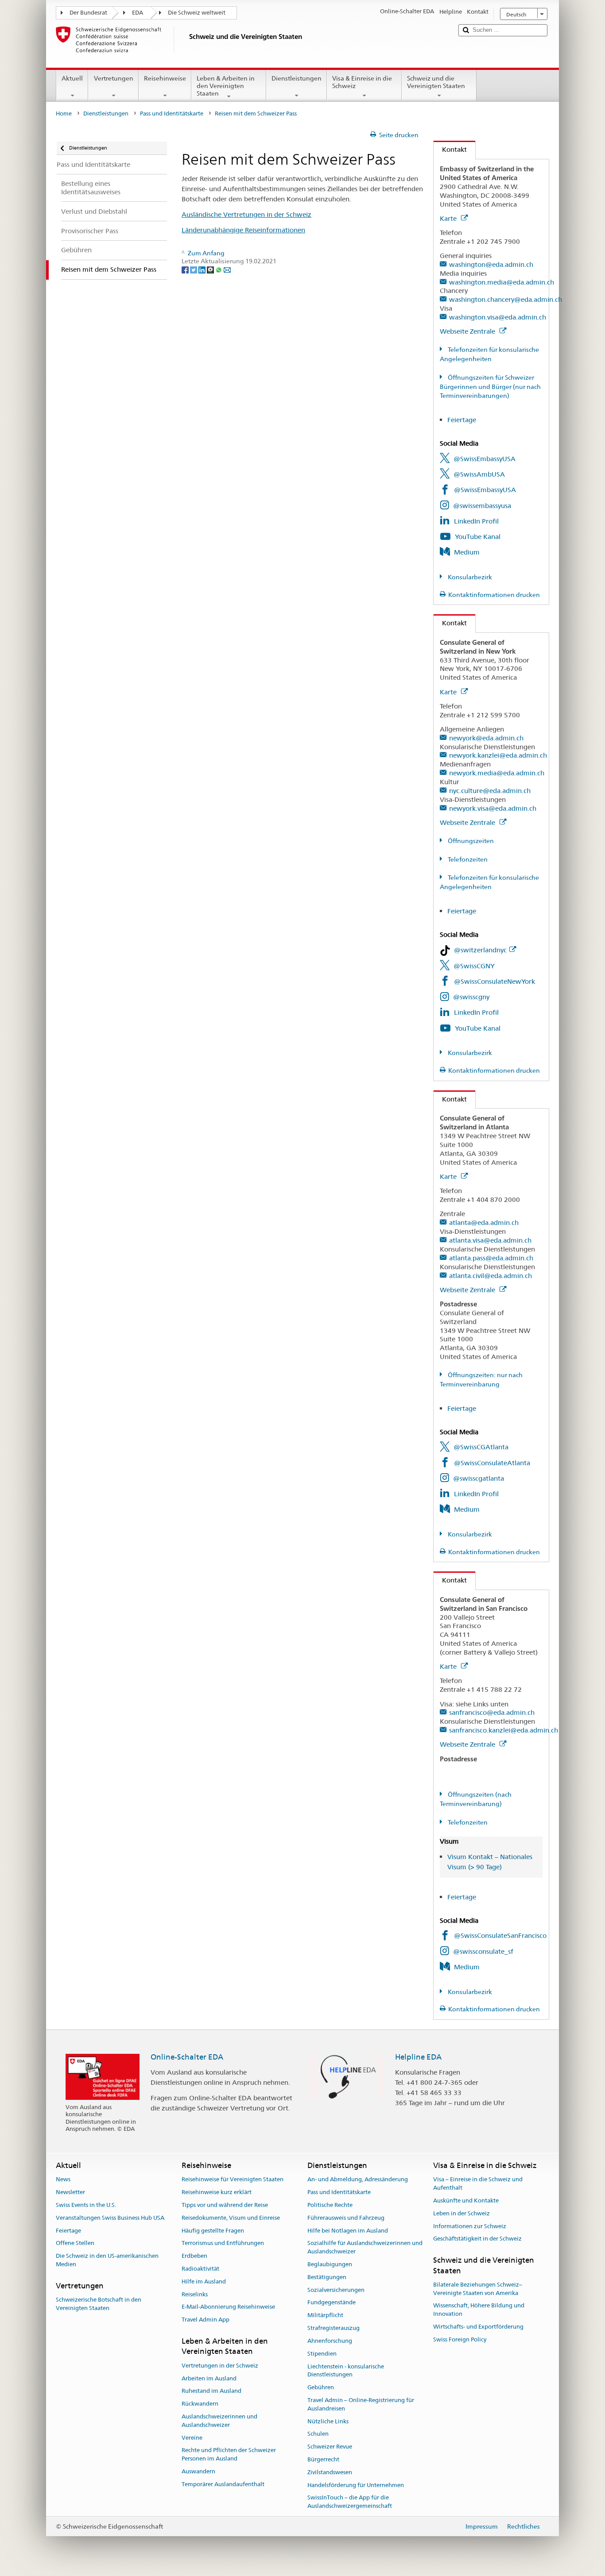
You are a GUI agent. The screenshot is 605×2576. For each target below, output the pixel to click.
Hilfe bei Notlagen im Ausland (348, 2231)
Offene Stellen (75, 2243)
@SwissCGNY (474, 966)
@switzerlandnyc (480, 950)
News (63, 2180)
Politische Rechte (330, 2205)
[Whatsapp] (219, 270)
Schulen (318, 2434)
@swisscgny (471, 997)
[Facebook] (186, 270)
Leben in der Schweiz (462, 2213)
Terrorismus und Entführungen (223, 2243)
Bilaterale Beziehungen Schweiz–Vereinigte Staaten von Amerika (478, 2289)
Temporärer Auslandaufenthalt (223, 2484)
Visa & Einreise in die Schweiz (362, 82)
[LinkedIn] (203, 270)
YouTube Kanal (478, 537)
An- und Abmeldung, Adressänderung (358, 2180)
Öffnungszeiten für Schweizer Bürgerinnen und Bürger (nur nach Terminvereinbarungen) (490, 387)
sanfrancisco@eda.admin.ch (492, 1712)
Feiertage (462, 420)
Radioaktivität (200, 2269)
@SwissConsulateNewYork (494, 981)
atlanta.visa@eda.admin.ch (490, 1240)
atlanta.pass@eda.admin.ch (491, 1258)
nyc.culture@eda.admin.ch (490, 791)
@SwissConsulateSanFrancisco (500, 1935)
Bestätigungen (327, 2277)
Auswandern (198, 2471)
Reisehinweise (165, 78)
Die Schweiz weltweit (197, 13)
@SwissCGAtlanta (481, 1447)
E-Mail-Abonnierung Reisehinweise (228, 2307)
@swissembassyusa (482, 506)
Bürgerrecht (323, 2459)
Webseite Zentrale (468, 331)
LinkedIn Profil (476, 521)
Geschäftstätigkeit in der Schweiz (477, 2239)
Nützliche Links (328, 2421)
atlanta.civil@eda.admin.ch (491, 1276)
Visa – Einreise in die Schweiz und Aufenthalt (478, 2184)
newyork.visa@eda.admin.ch (493, 808)
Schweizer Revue (330, 2447)
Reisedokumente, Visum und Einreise (231, 2218)
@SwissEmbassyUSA (485, 459)
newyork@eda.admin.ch (486, 738)
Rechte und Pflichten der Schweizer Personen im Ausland (229, 2455)
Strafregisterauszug (334, 2328)
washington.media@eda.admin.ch (502, 282)
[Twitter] (194, 270)
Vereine (192, 2438)
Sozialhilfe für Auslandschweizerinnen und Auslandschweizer (365, 2248)
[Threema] (211, 270)
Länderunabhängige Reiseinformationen (243, 230)
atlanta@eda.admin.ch (484, 1223)
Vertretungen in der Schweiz (220, 2366)
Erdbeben (194, 2256)
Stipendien (322, 2354)
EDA (138, 13)
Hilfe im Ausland (204, 2281)
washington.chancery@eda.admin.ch (506, 299)
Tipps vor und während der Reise (225, 2205)
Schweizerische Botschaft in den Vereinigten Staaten (99, 2304)
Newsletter (70, 2192)
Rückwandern (200, 2404)
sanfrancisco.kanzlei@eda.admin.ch (504, 1730)
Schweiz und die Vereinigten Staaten (436, 82)
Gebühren (321, 2387)
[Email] (227, 270)
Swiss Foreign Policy (460, 2339)
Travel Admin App (206, 2320)
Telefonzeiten (467, 859)
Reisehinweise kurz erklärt (217, 2192)
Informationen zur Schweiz (470, 2226)
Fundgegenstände (332, 2303)
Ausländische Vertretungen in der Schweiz (246, 214)
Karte (449, 218)
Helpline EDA (418, 2057)
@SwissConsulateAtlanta (492, 1463)
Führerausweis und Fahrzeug (346, 2218)
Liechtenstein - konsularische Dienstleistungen (346, 2371)
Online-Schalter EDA (187, 2057)
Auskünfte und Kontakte (466, 2201)
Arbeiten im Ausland (209, 2378)
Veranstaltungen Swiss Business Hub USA (110, 2218)
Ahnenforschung (330, 2341)
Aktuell (72, 78)
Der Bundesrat (88, 13)
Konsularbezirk (469, 577)
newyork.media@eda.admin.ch (497, 773)
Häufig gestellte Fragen (213, 2231)
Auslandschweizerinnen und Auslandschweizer (219, 2421)
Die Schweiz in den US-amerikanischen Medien (107, 2260)
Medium (467, 552)
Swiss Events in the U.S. (86, 2205)
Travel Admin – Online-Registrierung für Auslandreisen (361, 2404)
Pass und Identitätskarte (172, 114)
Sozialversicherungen (336, 2290)
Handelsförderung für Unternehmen (356, 2485)
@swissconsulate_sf (483, 1951)
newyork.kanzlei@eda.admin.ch (498, 755)
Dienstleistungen (297, 78)
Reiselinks (195, 2294)
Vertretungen (114, 78)
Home (64, 114)
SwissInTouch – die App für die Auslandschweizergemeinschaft (350, 2502)
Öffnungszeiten (470, 841)
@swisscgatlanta (479, 1478)
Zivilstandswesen (330, 2472)
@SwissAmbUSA (479, 474)
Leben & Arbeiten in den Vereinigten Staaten (226, 86)
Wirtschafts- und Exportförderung (478, 2327)
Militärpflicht (325, 2316)
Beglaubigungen (330, 2264)
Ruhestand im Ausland (211, 2391)
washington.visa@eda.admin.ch (498, 317)
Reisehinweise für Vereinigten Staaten (233, 2180)
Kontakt (450, 149)
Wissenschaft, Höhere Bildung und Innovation (479, 2310)
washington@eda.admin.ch (491, 264)
